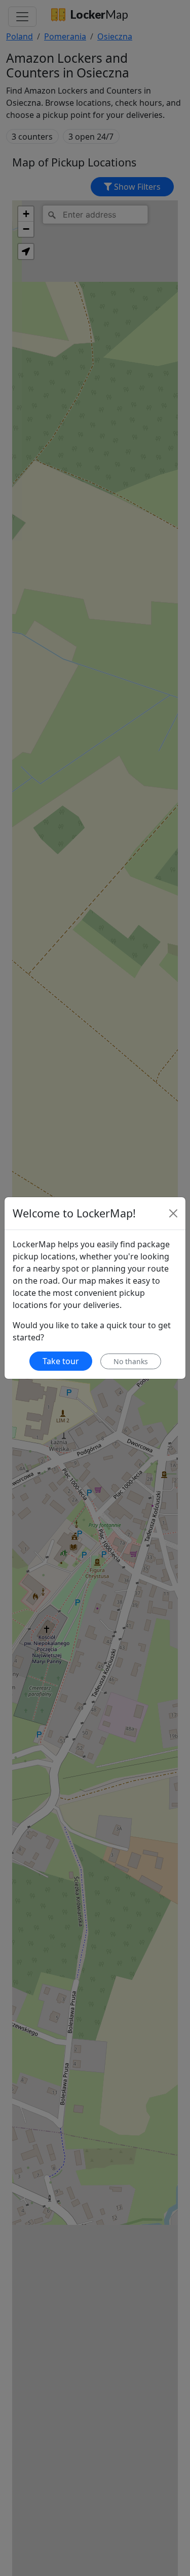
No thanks (131, 1361)
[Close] (173, 1213)
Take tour (61, 1361)
